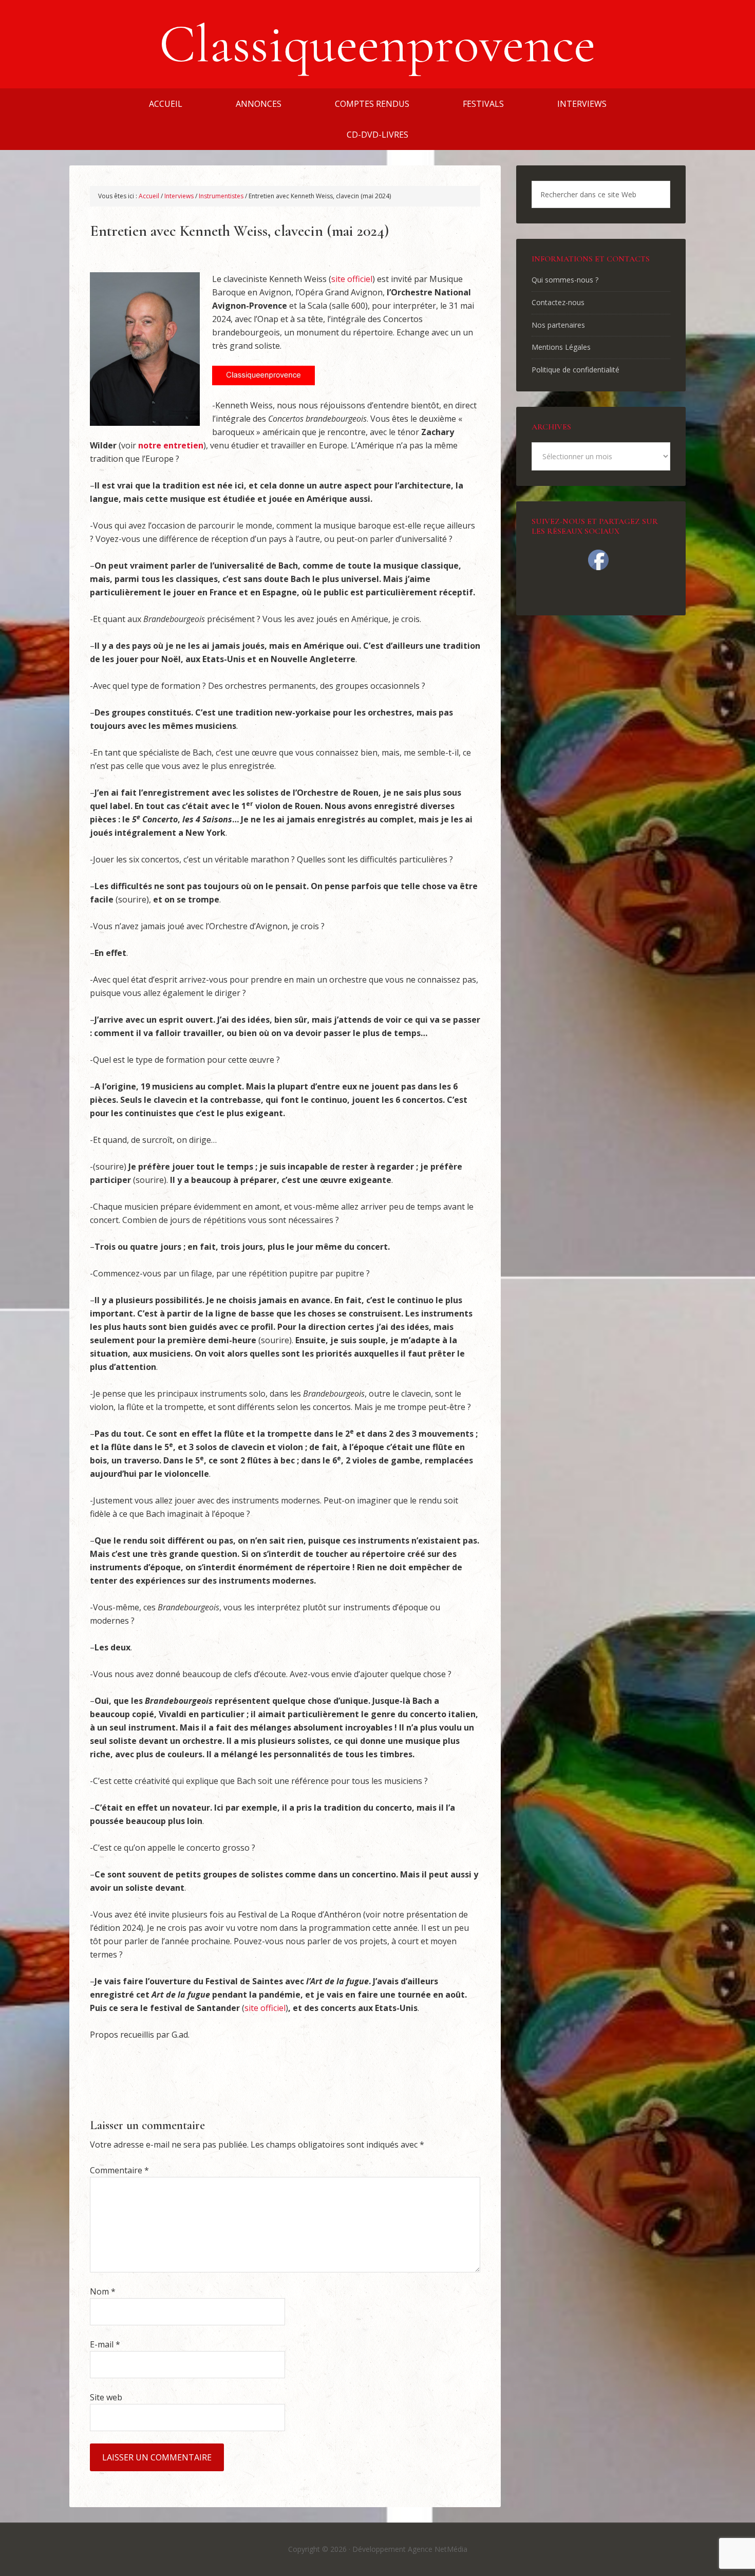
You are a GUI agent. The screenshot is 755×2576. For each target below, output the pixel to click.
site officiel (352, 279)
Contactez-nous (558, 302)
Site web (106, 2397)
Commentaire (119, 2170)
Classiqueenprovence (377, 44)
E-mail (105, 2344)
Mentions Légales (561, 347)
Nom (103, 2291)
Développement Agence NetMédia (410, 2549)
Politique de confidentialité (575, 370)
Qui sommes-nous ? (565, 280)
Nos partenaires (558, 325)
